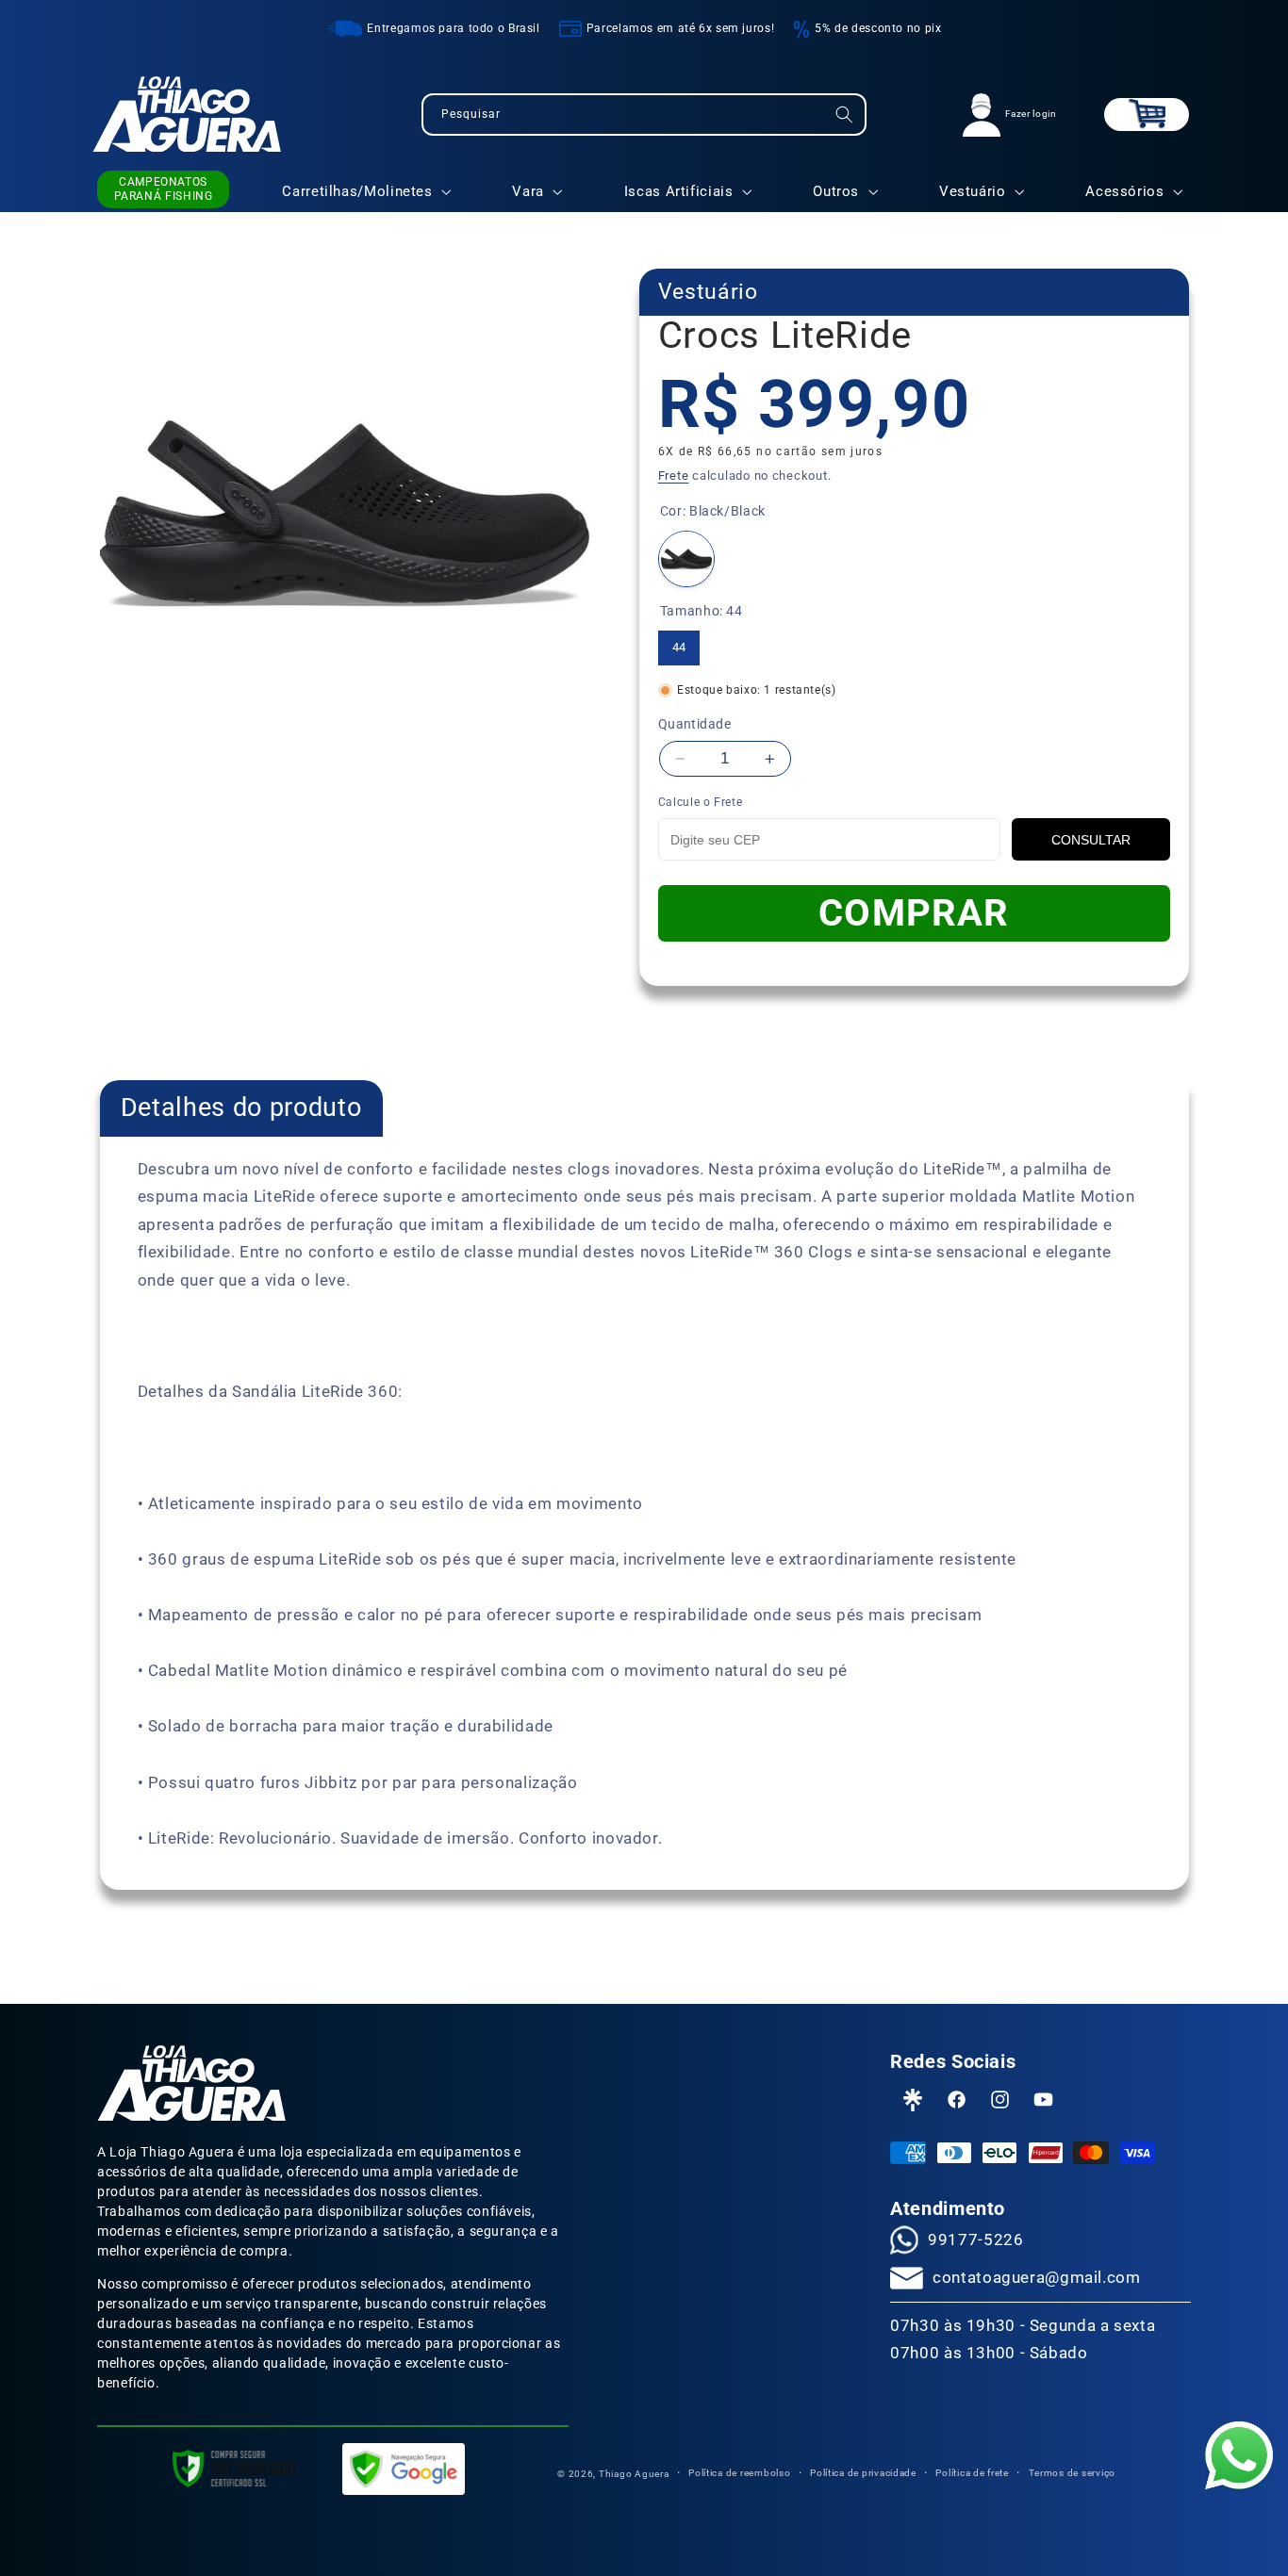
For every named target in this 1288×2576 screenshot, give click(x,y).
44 (679, 642)
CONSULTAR (1091, 840)
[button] (1147, 115)
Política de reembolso (739, 2473)
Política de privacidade (863, 2473)
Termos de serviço (1073, 2473)
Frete (674, 476)
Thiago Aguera (634, 2474)
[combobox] (644, 115)
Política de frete (972, 2473)
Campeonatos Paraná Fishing (164, 189)
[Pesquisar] (845, 115)
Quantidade (694, 724)
